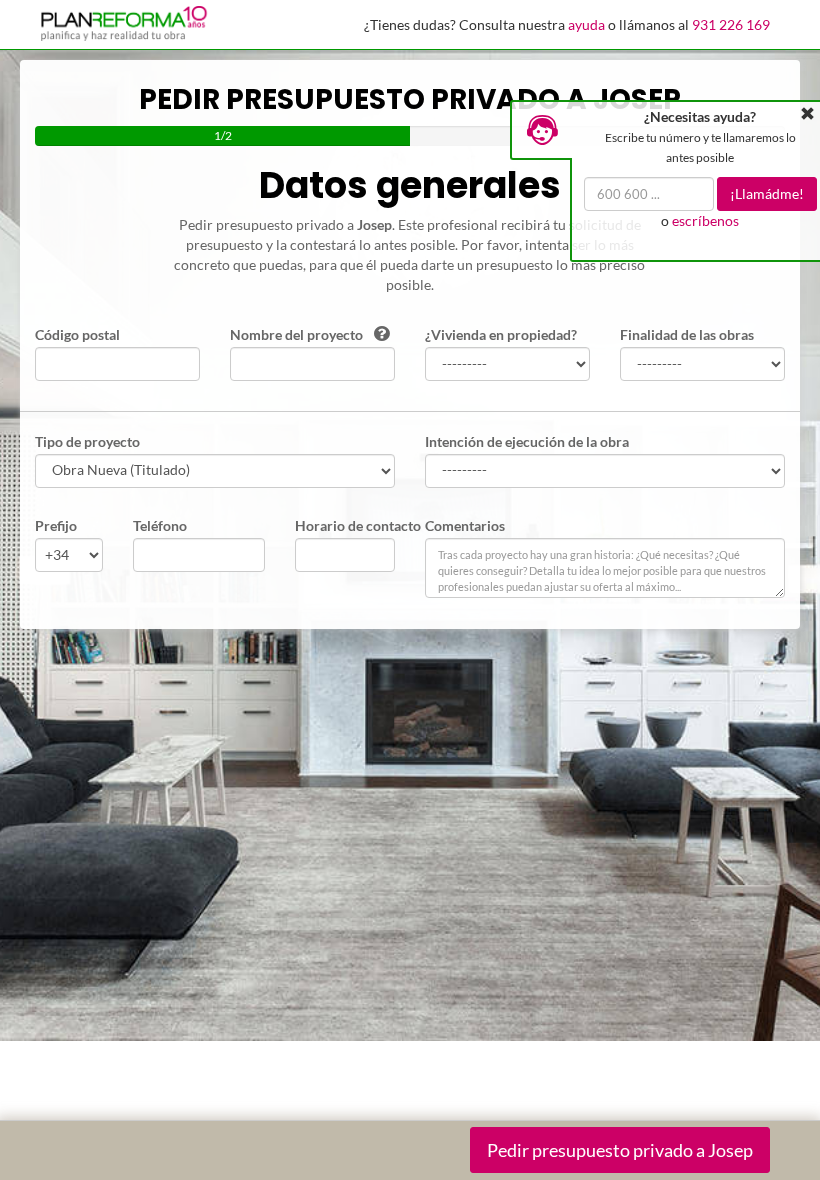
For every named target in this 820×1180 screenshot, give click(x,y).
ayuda (586, 24)
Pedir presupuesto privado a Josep (620, 1150)
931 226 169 (731, 24)
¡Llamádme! (767, 193)
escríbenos (705, 220)
